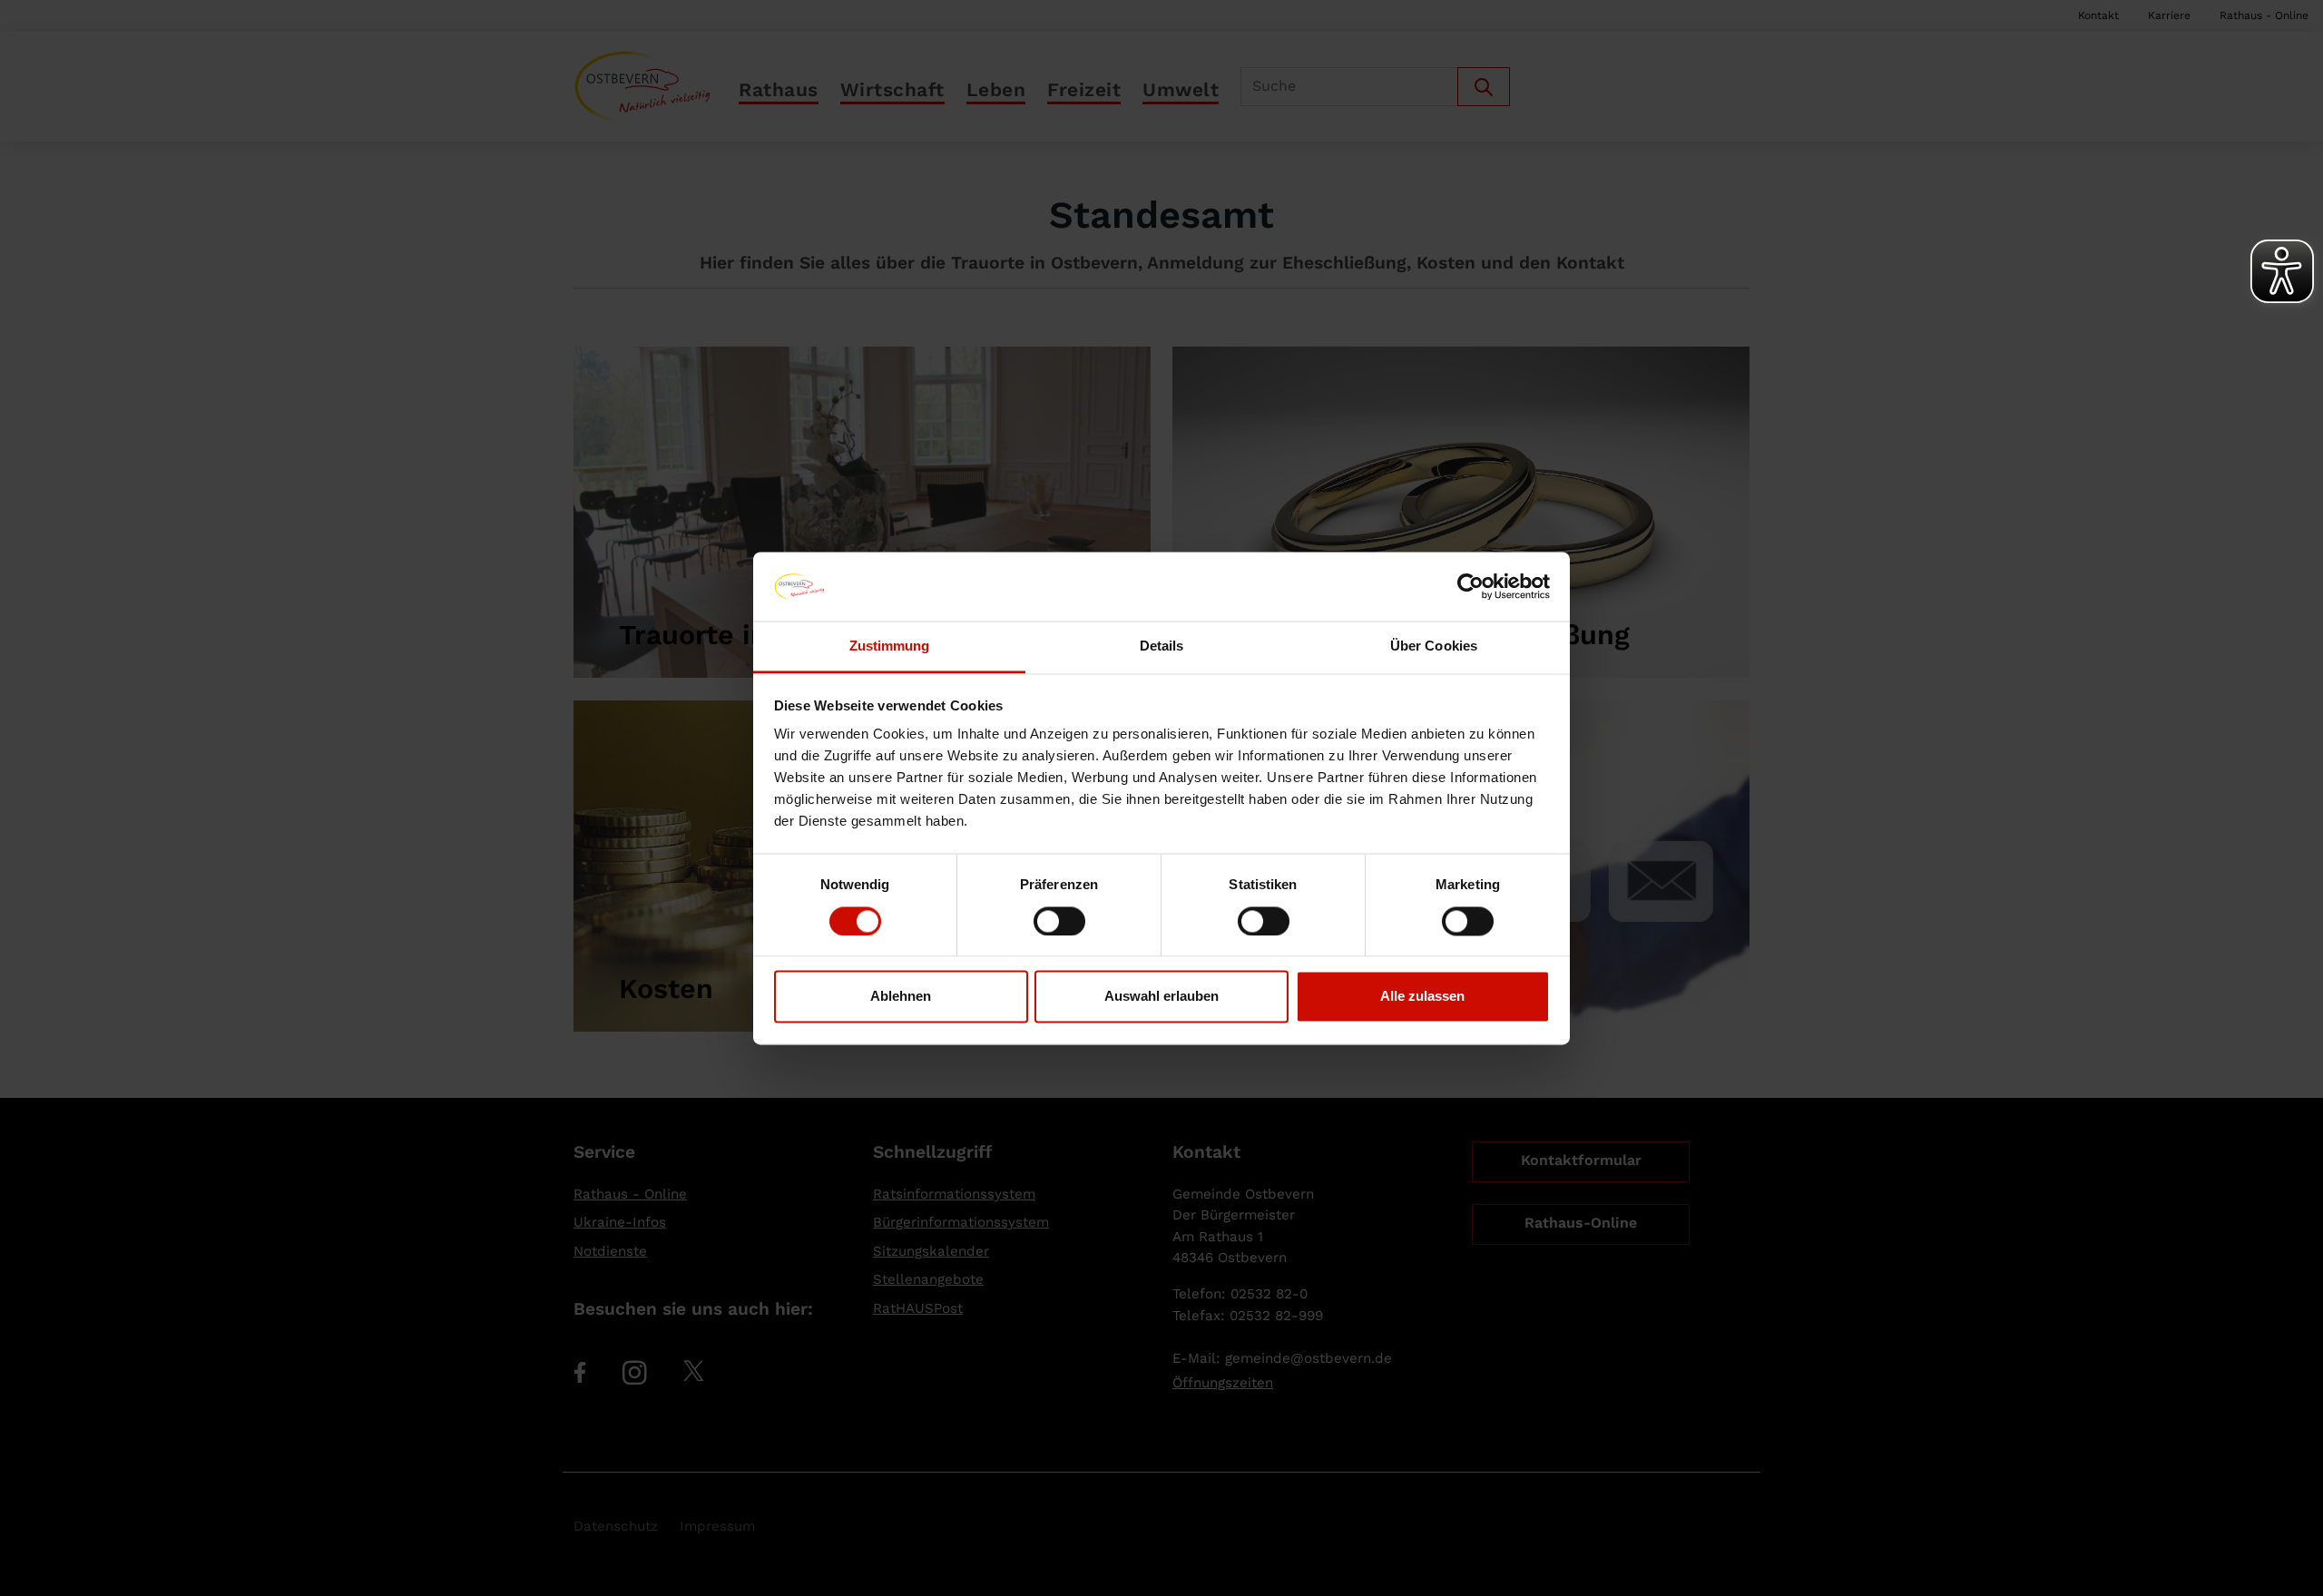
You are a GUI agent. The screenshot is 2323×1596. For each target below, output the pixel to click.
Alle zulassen (1422, 997)
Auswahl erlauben (1161, 997)
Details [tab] (1162, 646)
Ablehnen (901, 997)
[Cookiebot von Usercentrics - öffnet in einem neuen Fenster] (1470, 586)
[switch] (1059, 921)
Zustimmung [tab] (890, 646)
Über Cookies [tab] (1434, 646)
